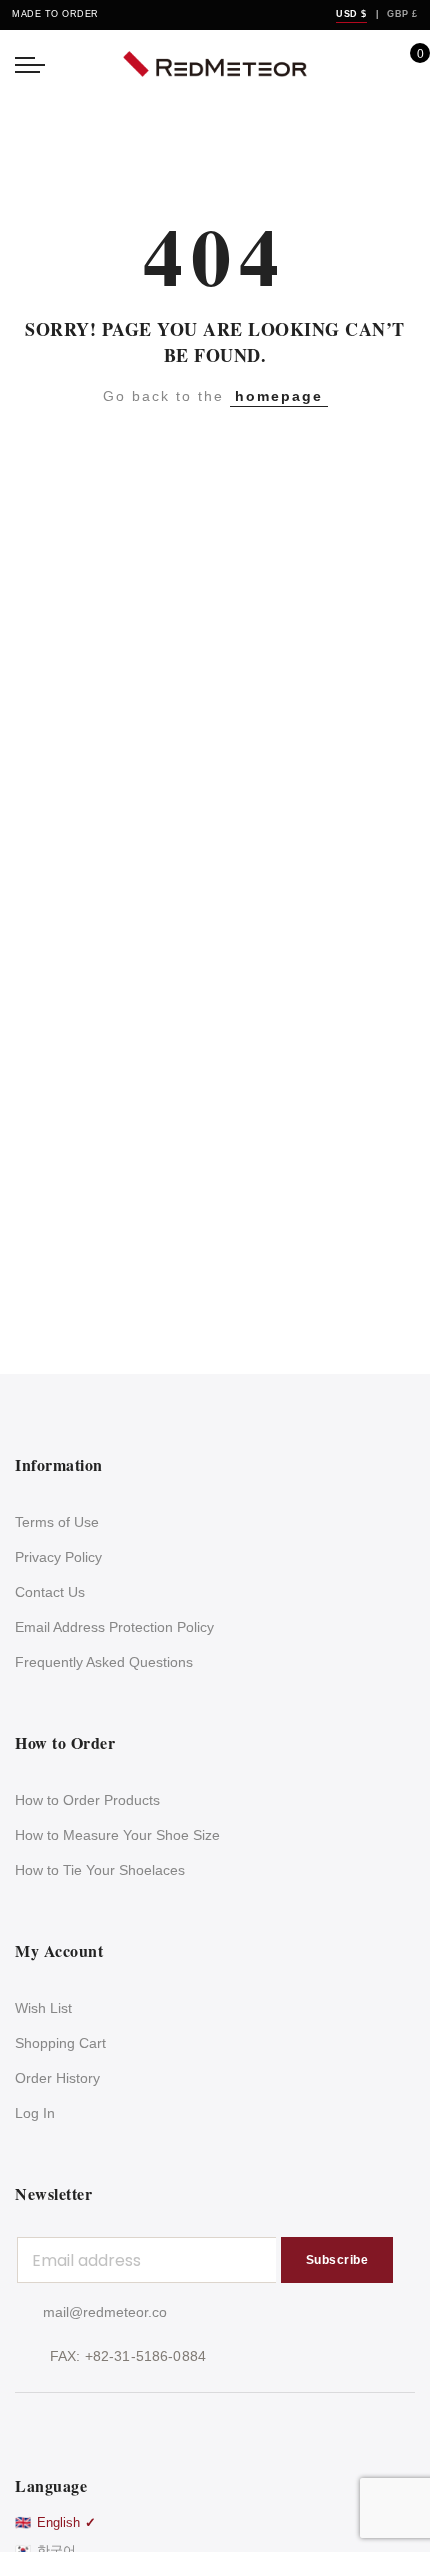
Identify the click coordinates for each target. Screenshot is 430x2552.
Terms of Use (57, 1522)
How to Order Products (87, 1800)
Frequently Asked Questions (104, 1662)
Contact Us (50, 1592)
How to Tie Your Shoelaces (100, 1870)
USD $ (351, 14)
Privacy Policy (58, 1557)
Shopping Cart (60, 2043)
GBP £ (402, 14)
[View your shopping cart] (405, 64)
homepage (279, 396)
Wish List (43, 2008)
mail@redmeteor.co (105, 2312)
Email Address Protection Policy (114, 1627)
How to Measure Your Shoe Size (117, 1835)
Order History (57, 2078)
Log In (35, 2113)
